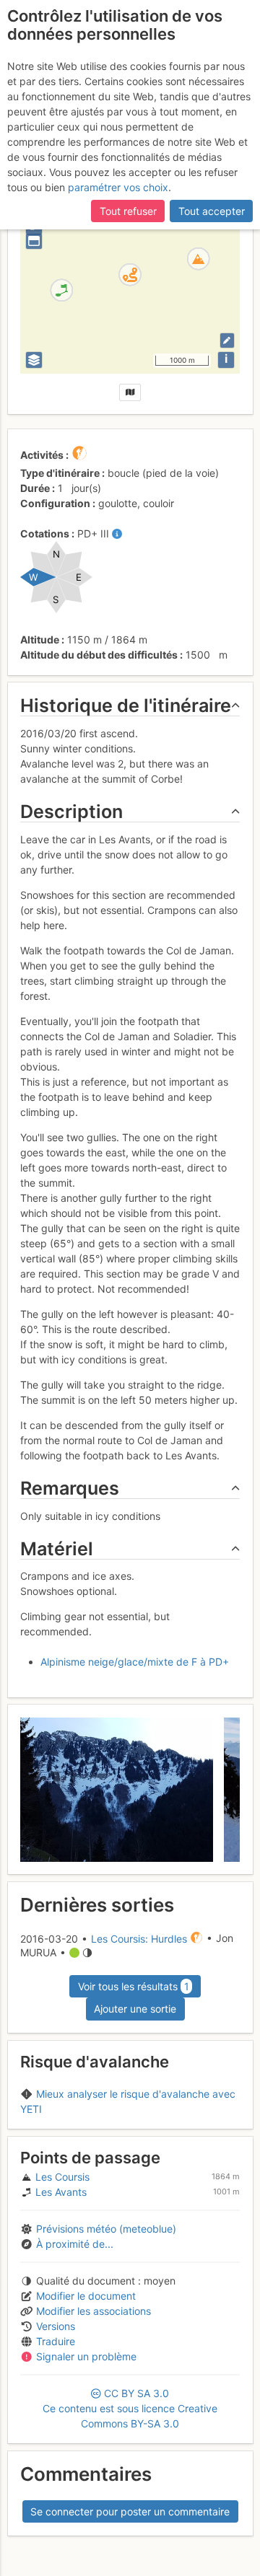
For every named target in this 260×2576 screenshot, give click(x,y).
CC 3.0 (130, 2408)
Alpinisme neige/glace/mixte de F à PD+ (135, 1662)
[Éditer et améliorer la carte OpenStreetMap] (227, 340)
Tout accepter (212, 211)
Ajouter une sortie (135, 2009)
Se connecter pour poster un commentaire (130, 2511)
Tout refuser (128, 211)
